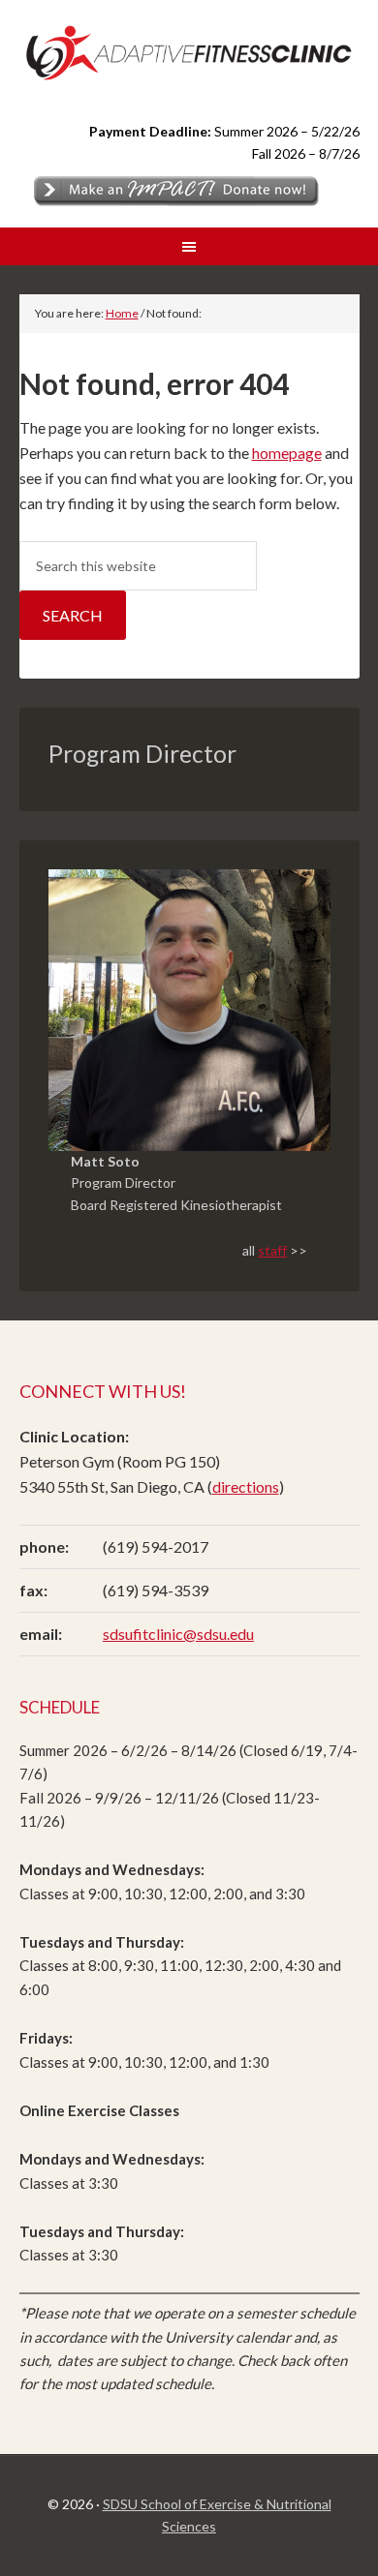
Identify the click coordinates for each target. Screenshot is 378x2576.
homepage (287, 453)
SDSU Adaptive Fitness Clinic (189, 50)
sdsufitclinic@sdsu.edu (178, 1634)
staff (272, 1250)
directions (246, 1486)
